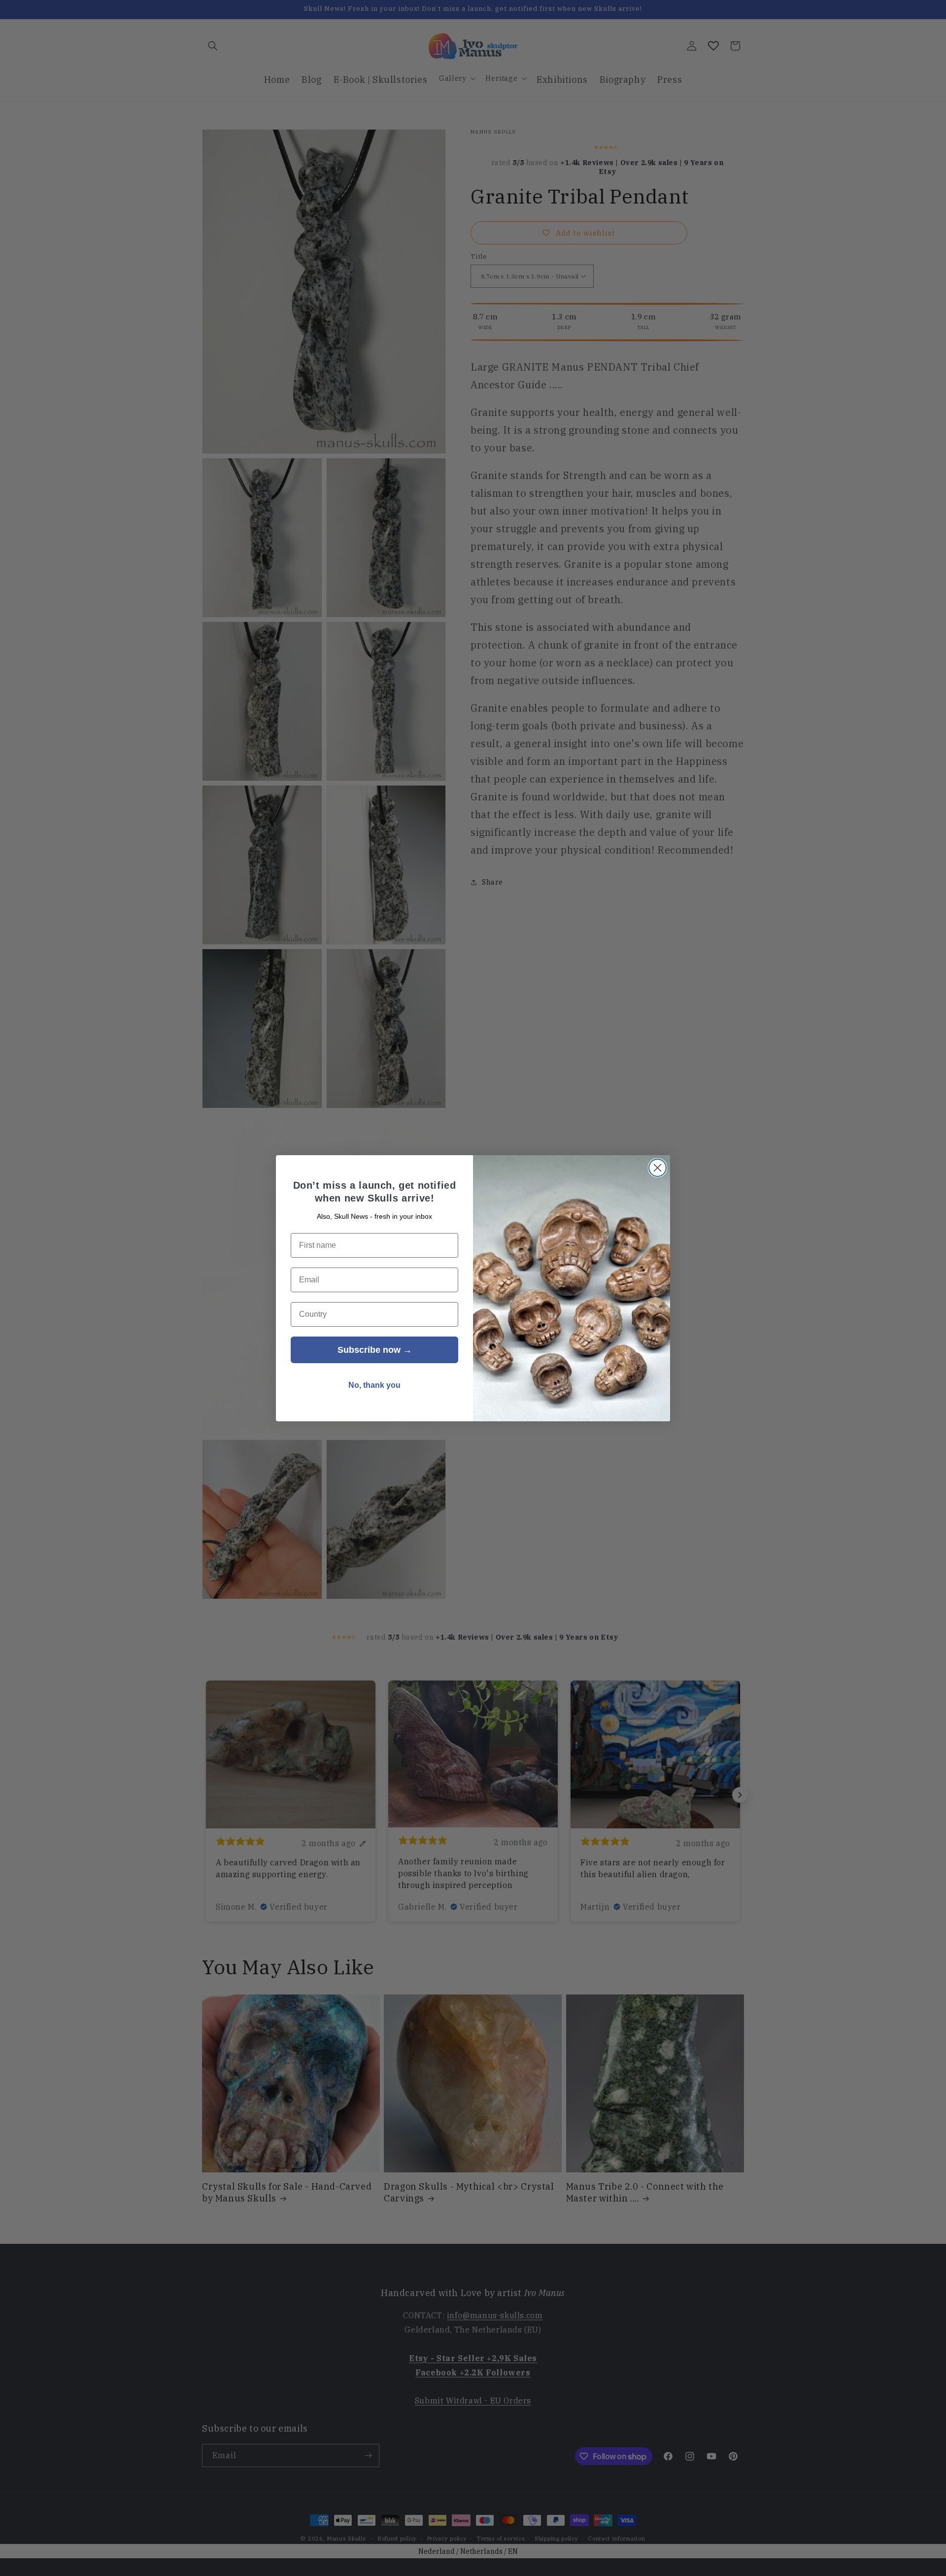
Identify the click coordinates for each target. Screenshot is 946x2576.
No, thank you (374, 1385)
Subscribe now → (375, 1350)
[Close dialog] (658, 1168)
